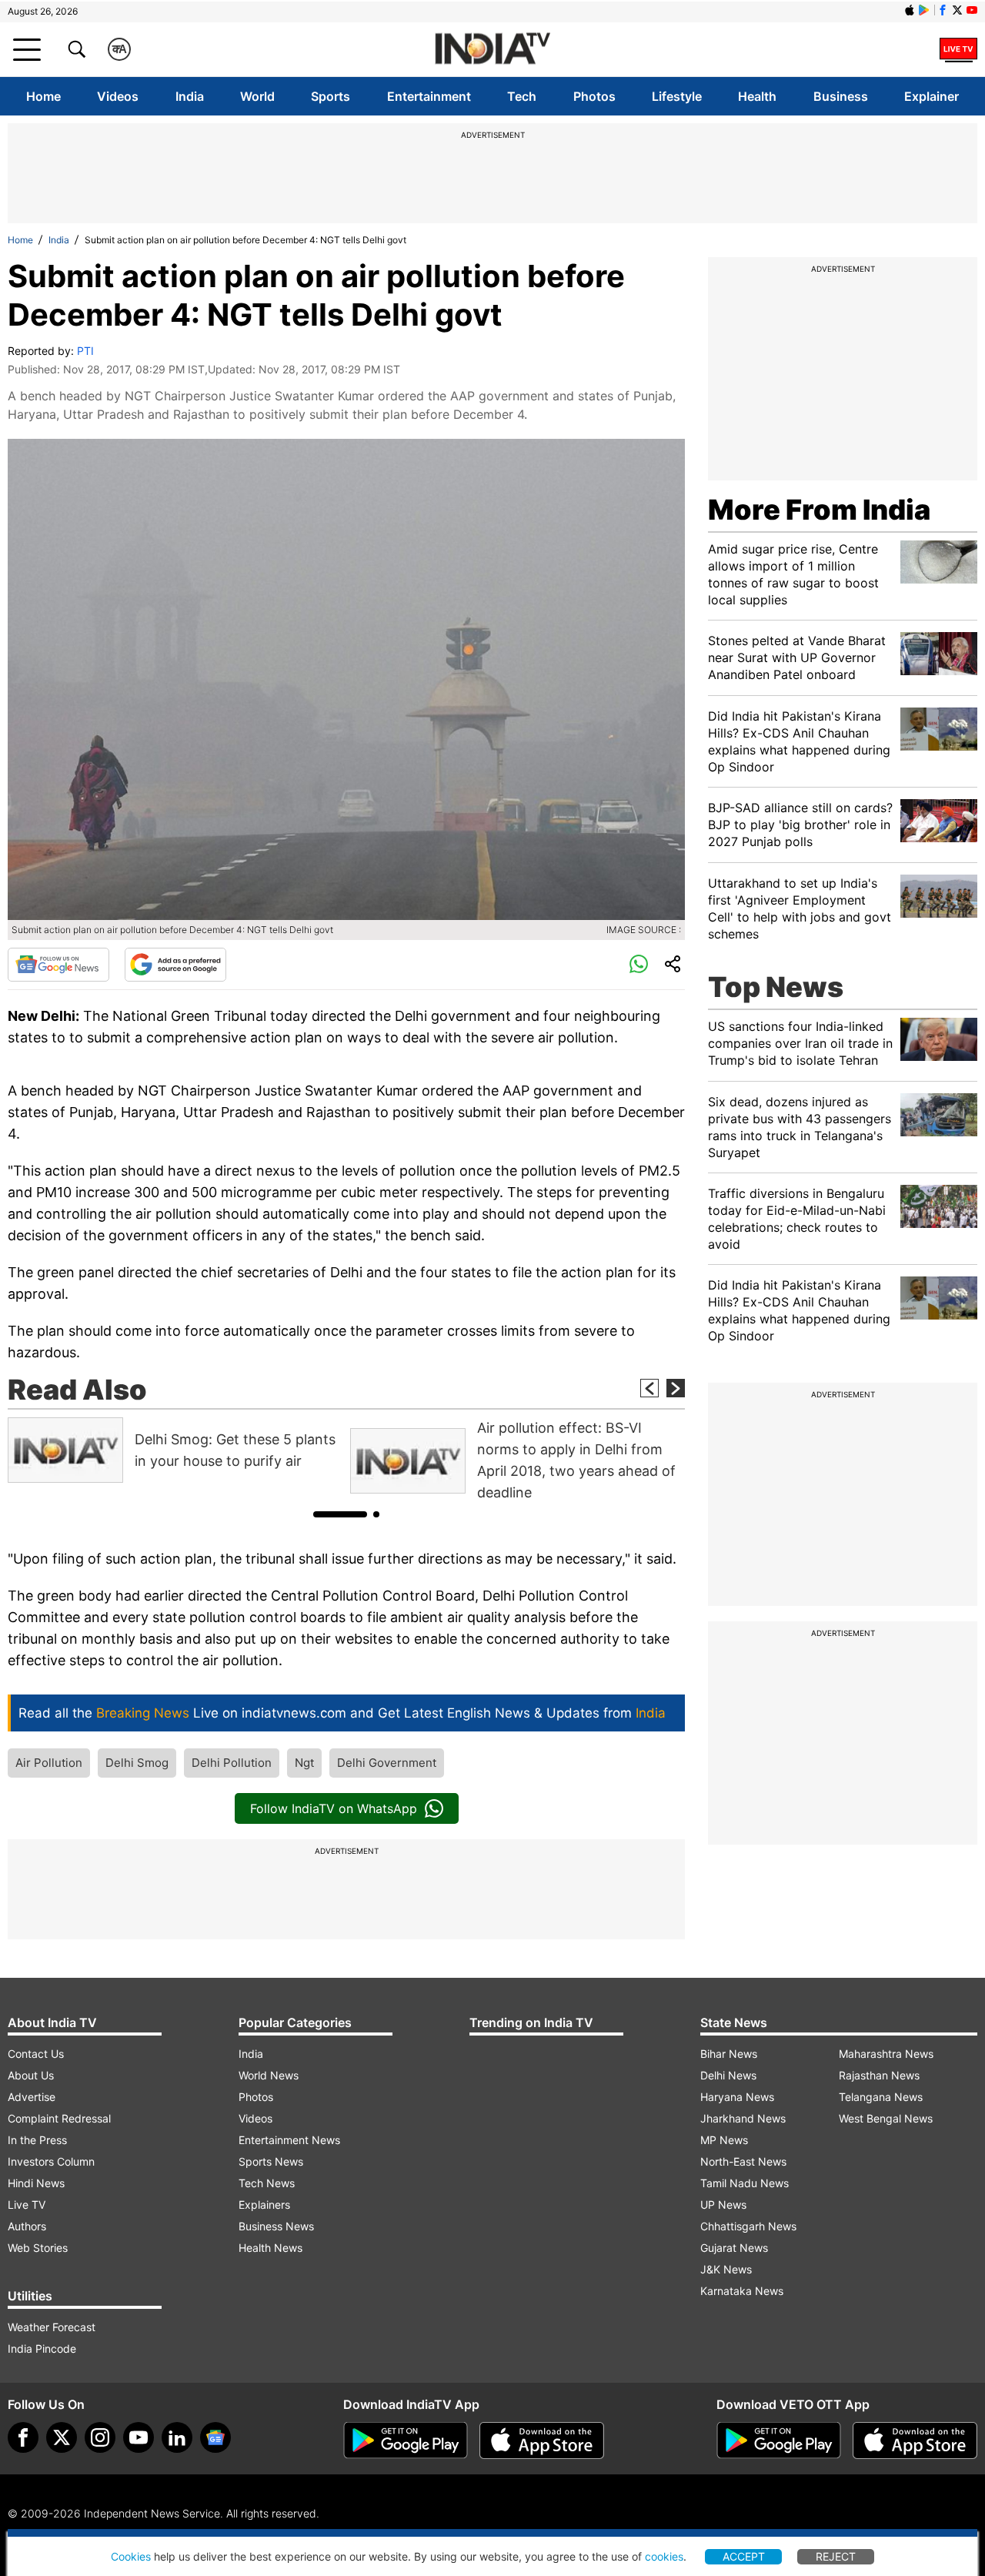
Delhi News (728, 2075)
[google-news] (215, 2437)
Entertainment (429, 96)
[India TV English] (492, 50)
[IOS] (910, 10)
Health (757, 96)
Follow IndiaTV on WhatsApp (334, 1808)
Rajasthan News (879, 2075)
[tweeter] (62, 2437)
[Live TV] (958, 49)
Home (43, 96)
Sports (331, 96)
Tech (522, 96)
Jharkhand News (743, 2118)
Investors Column (51, 2161)
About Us (31, 2075)
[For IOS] (915, 2441)
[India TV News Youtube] (972, 10)
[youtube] (139, 2437)
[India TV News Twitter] (957, 10)
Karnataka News (742, 2291)
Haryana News (737, 2097)
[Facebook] (23, 2437)
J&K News (726, 2269)
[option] (175, 1450)
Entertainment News (289, 2140)
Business (841, 96)
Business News (276, 2226)
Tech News (267, 2183)
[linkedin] (177, 2437)
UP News (723, 2205)
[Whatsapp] (639, 965)
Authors (27, 2226)
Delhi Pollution (232, 1763)
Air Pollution (49, 1763)
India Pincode (42, 2349)
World (257, 96)
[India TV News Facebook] (943, 10)
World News (269, 2075)
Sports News (271, 2161)
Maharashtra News (886, 2054)
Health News (270, 2248)
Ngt (304, 1763)
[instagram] (100, 2437)
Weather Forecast (52, 2327)
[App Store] (542, 2441)
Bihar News (729, 2054)
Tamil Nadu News (745, 2183)
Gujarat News (734, 2248)
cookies (664, 2556)
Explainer (932, 96)
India (190, 96)
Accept (744, 2556)
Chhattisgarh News (748, 2226)
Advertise (32, 2097)
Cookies (131, 2556)
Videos (118, 96)
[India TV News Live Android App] (406, 2441)
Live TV (27, 2205)
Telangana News (881, 2097)
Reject (836, 2556)
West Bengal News (886, 2118)
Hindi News (36, 2183)
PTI (85, 351)
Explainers (264, 2205)
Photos (594, 96)
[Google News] (58, 965)
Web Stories (38, 2248)
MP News (724, 2140)
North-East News (743, 2161)
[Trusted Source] (175, 965)
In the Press (37, 2140)
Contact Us (36, 2054)
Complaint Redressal (59, 2118)
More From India (819, 510)
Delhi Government (387, 1763)
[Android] (924, 10)
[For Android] (779, 2441)
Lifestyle (677, 96)
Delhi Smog (137, 1763)
